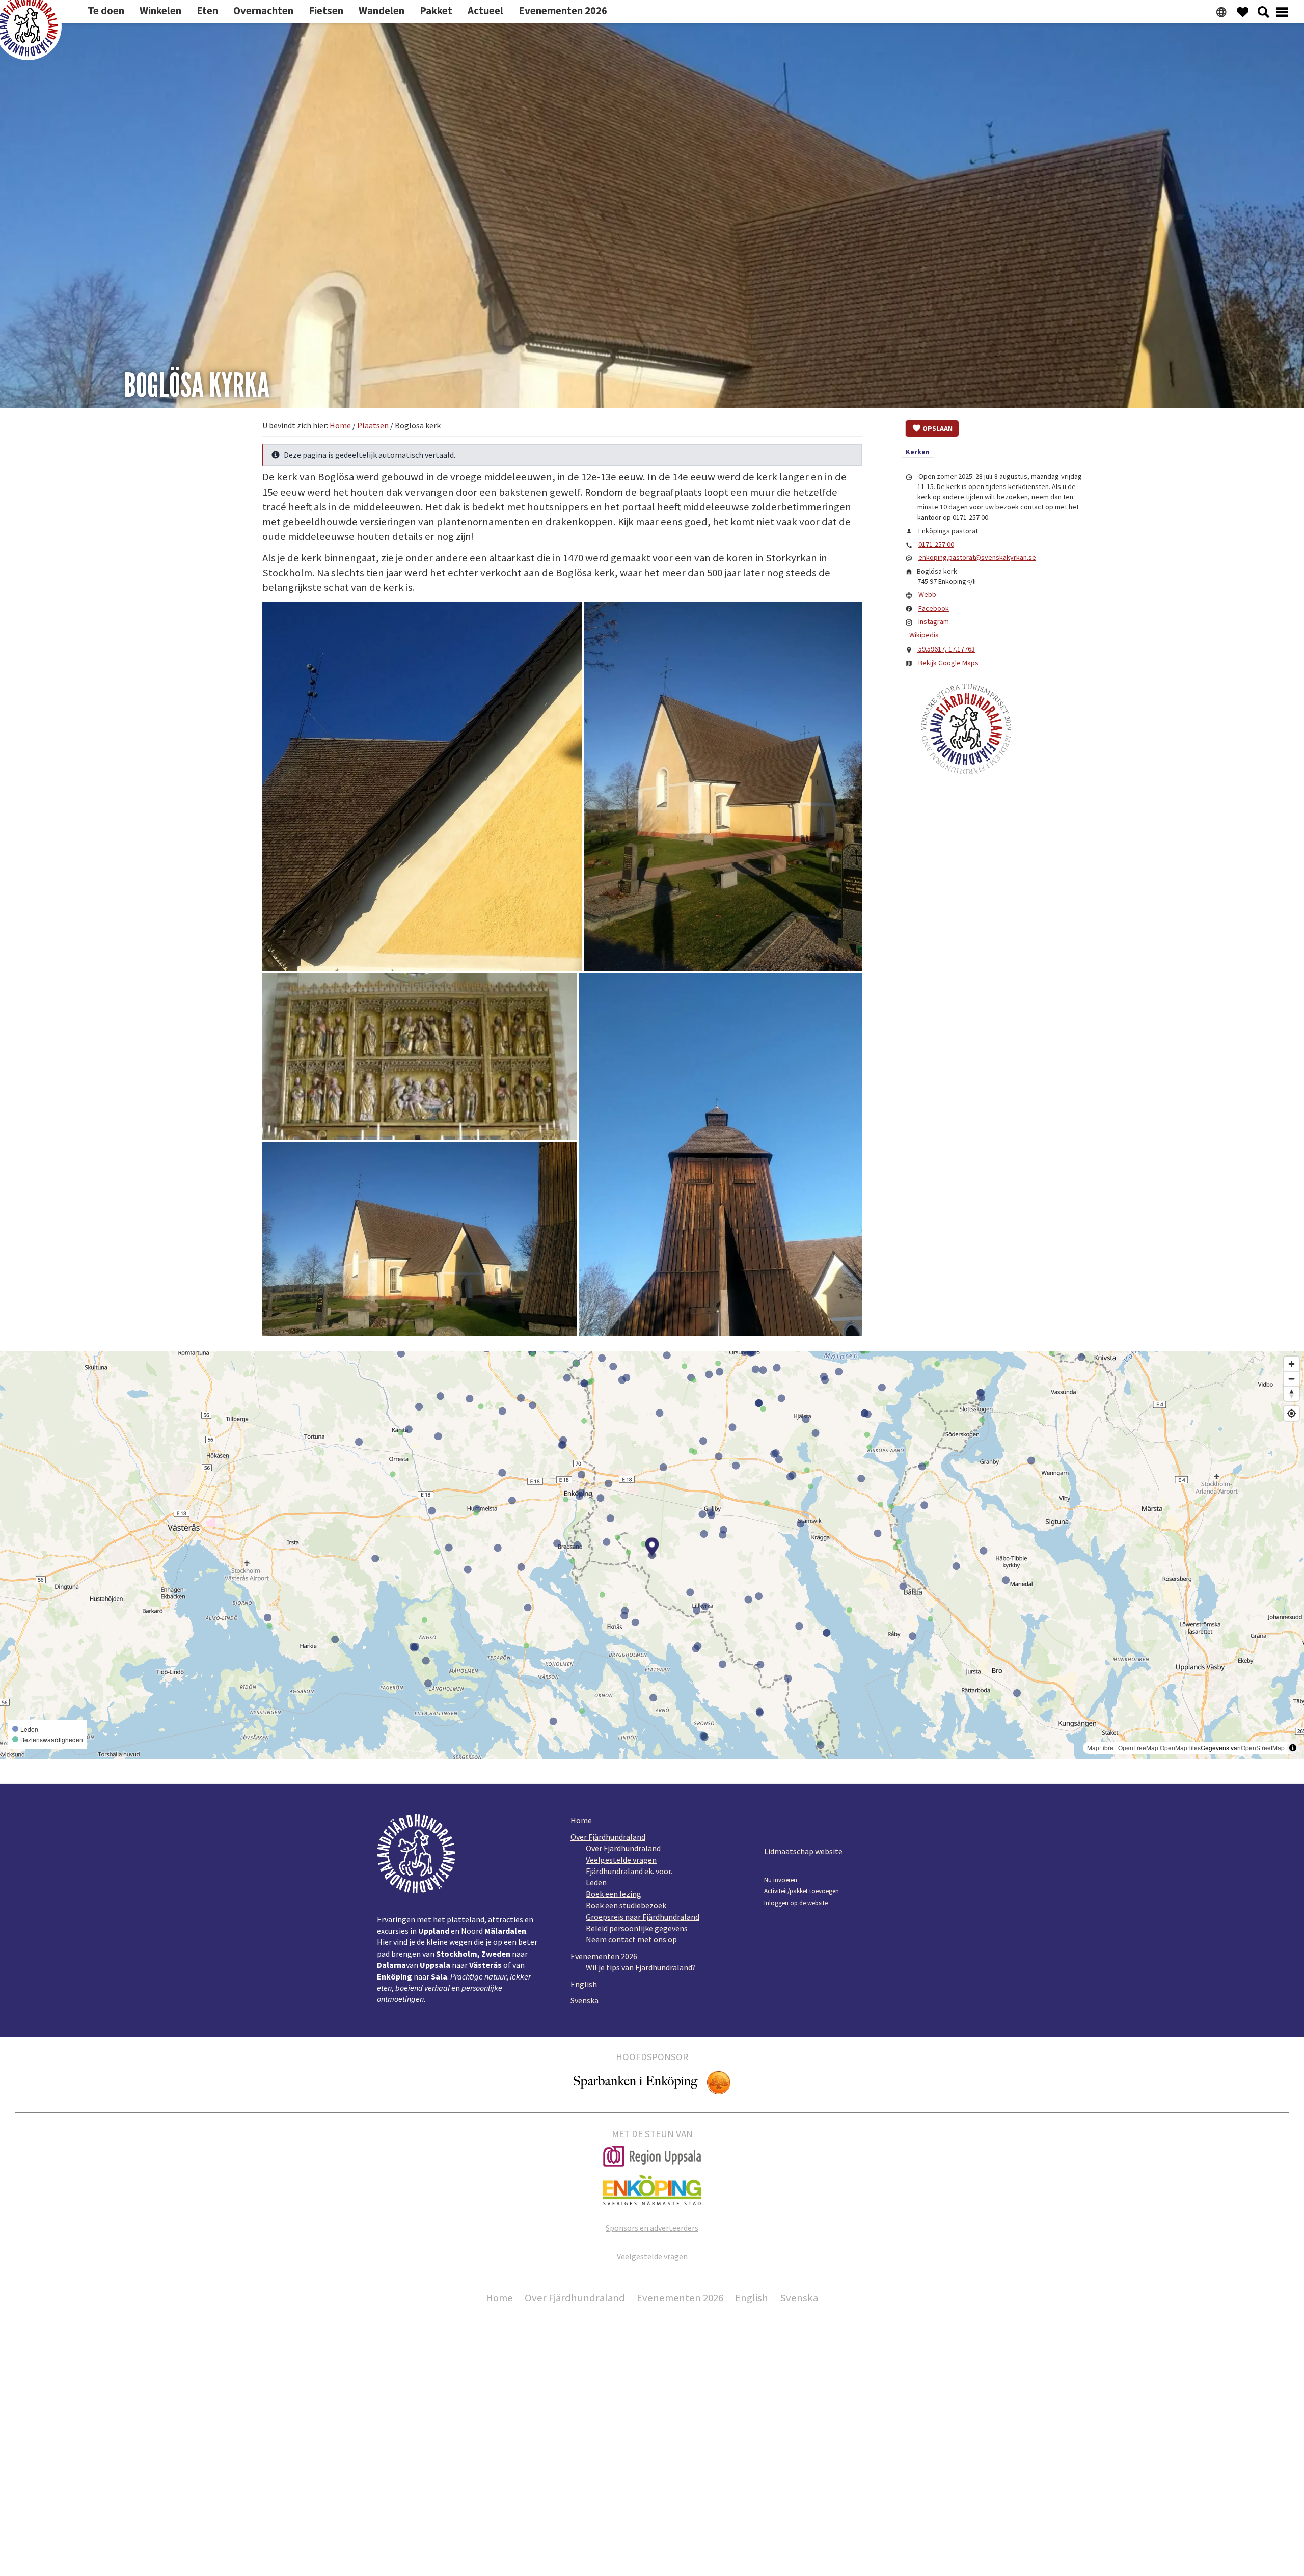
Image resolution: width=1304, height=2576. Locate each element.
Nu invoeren (781, 1880)
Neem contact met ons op (631, 1939)
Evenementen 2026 (604, 1956)
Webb (927, 594)
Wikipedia (924, 635)
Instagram (934, 621)
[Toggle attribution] (1293, 1748)
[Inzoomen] (1292, 1364)
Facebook (934, 608)
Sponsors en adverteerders (652, 2228)
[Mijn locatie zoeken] (1292, 1413)
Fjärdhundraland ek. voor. (629, 1871)
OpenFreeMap (1138, 1747)
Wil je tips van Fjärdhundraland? (641, 1967)
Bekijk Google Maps (948, 663)
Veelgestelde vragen (621, 1860)
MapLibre (1100, 1747)
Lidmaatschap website (803, 1851)
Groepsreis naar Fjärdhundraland (643, 1917)
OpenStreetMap (1263, 1747)
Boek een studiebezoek (626, 1905)
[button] (422, 787)
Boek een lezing (614, 1894)
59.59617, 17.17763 (946, 649)
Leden (596, 1882)
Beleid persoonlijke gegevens (637, 1928)
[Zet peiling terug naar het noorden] (1292, 1393)
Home (581, 1820)
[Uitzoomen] (1292, 1379)
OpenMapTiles (1180, 1747)
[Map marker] (652, 1548)
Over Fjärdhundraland (608, 1837)
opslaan (938, 428)
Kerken (918, 452)
